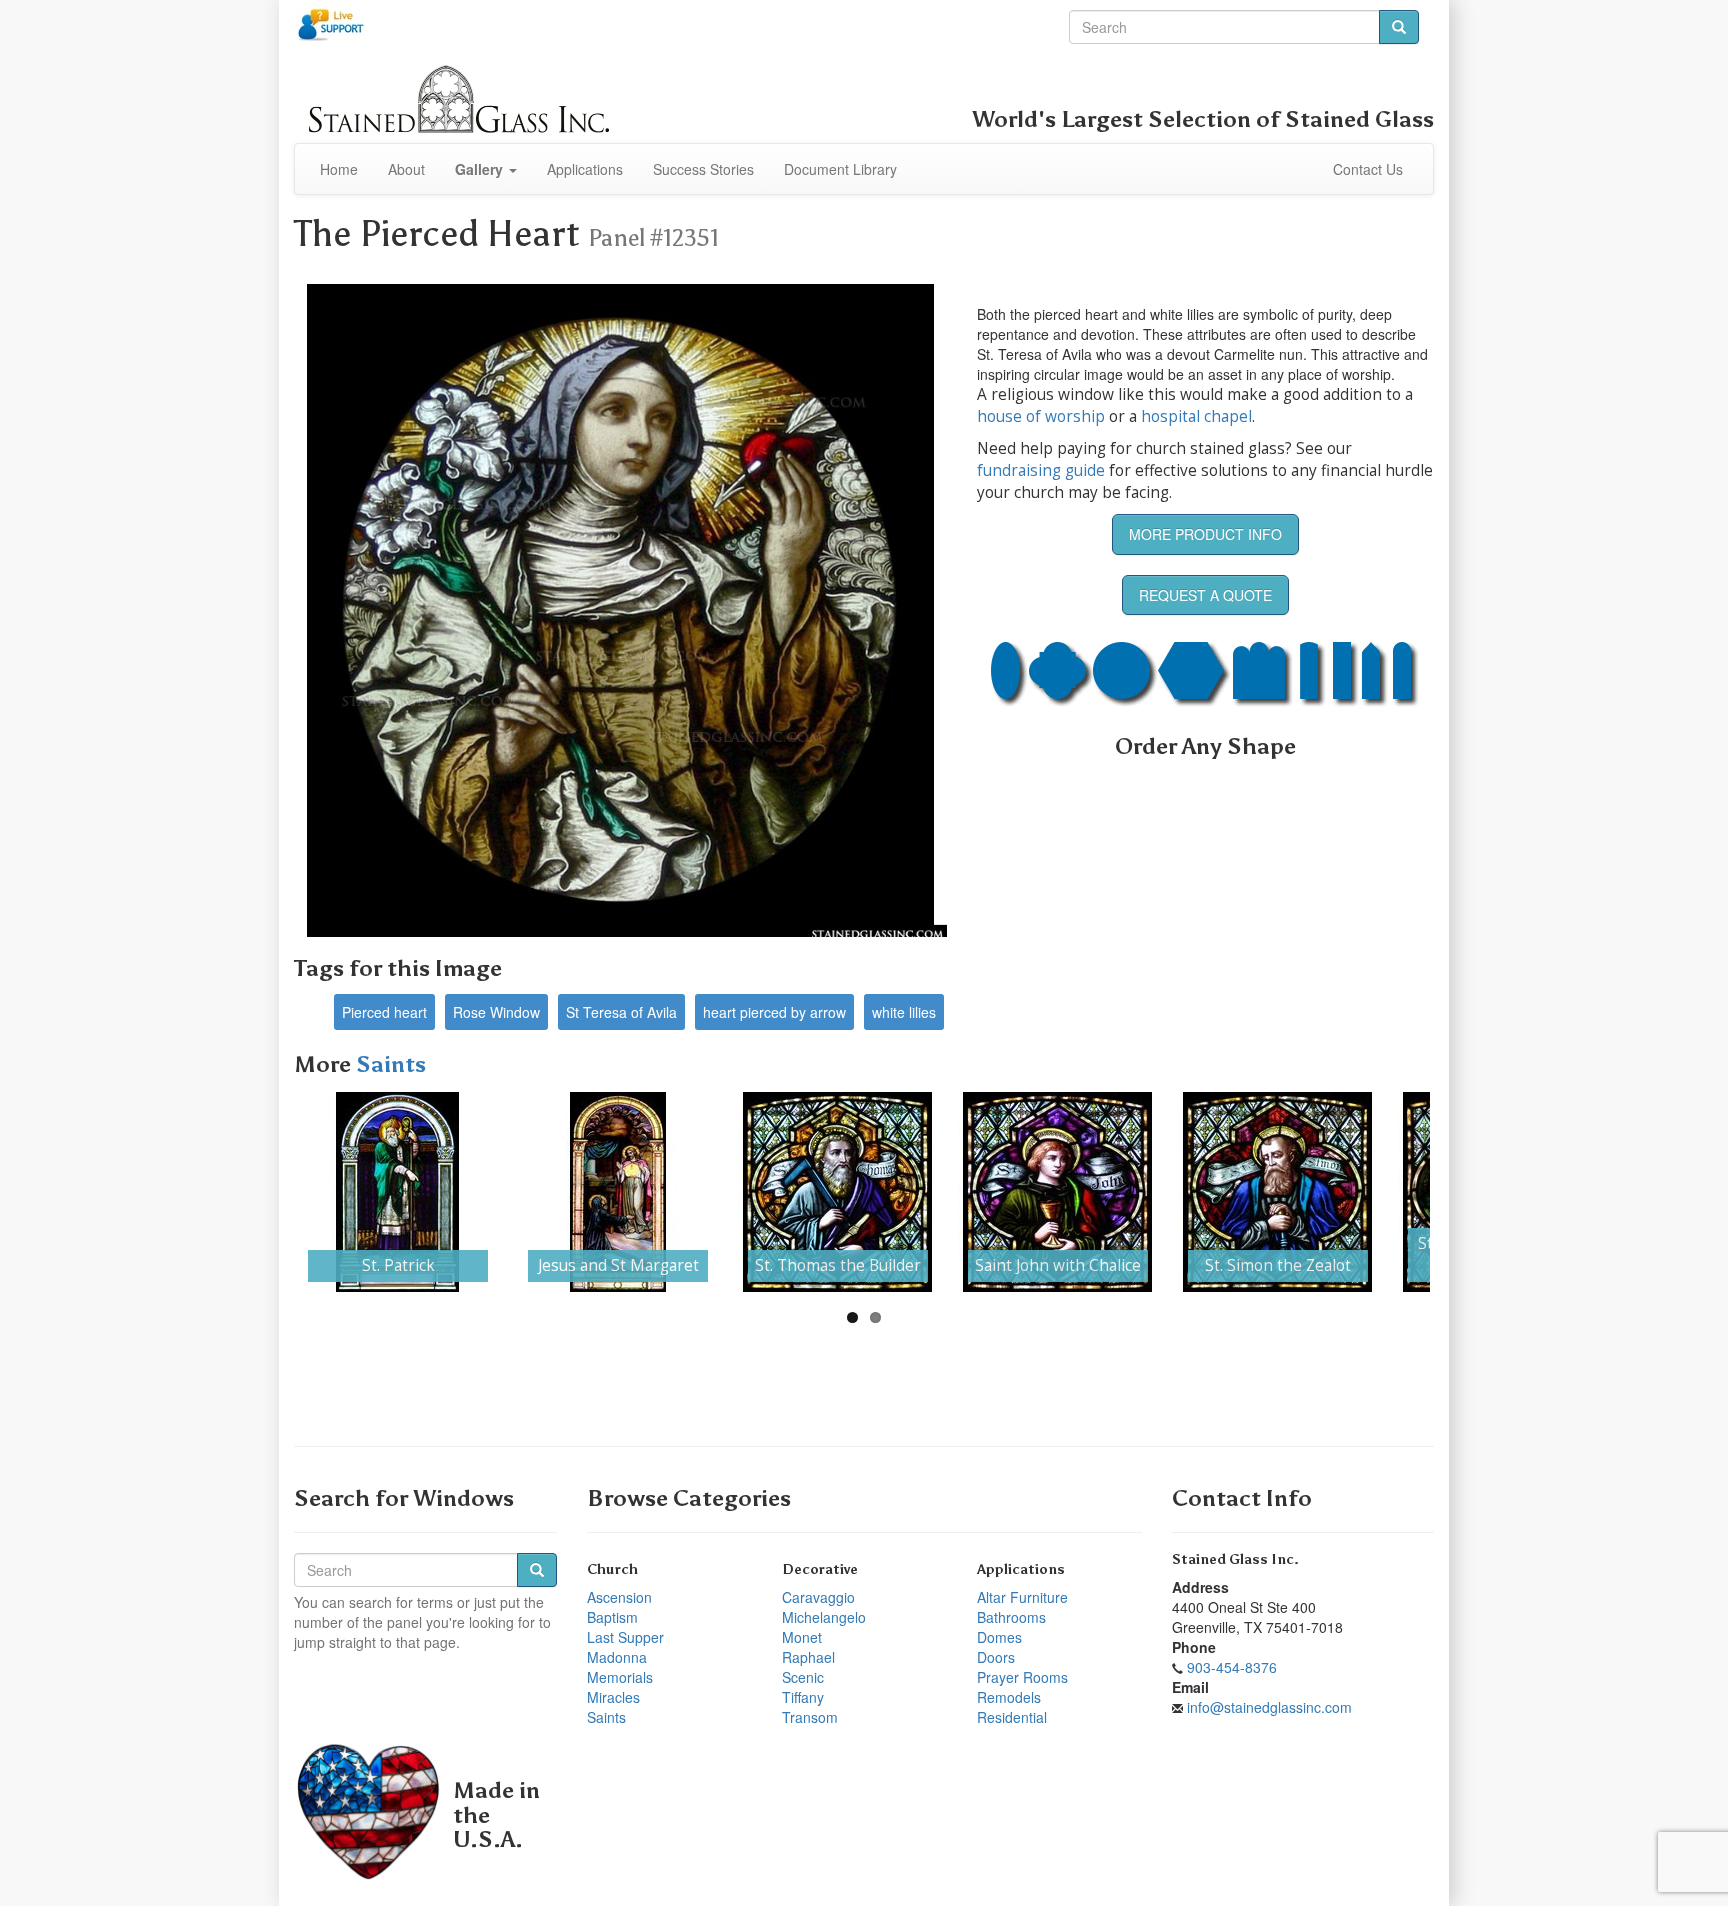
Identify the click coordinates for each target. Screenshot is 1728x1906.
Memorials (620, 1677)
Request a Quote (1205, 595)
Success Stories (703, 169)
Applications (585, 169)
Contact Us (1368, 169)
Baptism (612, 1617)
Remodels (1009, 1697)
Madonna (617, 1657)
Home (339, 169)
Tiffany (803, 1697)
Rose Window (496, 1012)
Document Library (840, 169)
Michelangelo (824, 1617)
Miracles (613, 1697)
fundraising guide (1041, 470)
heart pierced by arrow (774, 1012)
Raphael (808, 1657)
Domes (999, 1637)
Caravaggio (818, 1597)
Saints (391, 1064)
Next (1460, 1192)
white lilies (904, 1012)
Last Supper (625, 1637)
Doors (996, 1657)
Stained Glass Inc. (1235, 1559)
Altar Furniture (1022, 1597)
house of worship (1041, 416)
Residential (1012, 1717)
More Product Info (1205, 534)
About (406, 169)
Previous (268, 1192)
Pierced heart (384, 1012)
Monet (802, 1637)
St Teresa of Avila (621, 1012)
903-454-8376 (1232, 1667)
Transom (810, 1717)
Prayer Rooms (1022, 1677)
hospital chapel (1196, 416)
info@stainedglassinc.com (1269, 1707)
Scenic (803, 1677)
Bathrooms (1011, 1617)
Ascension (619, 1597)
